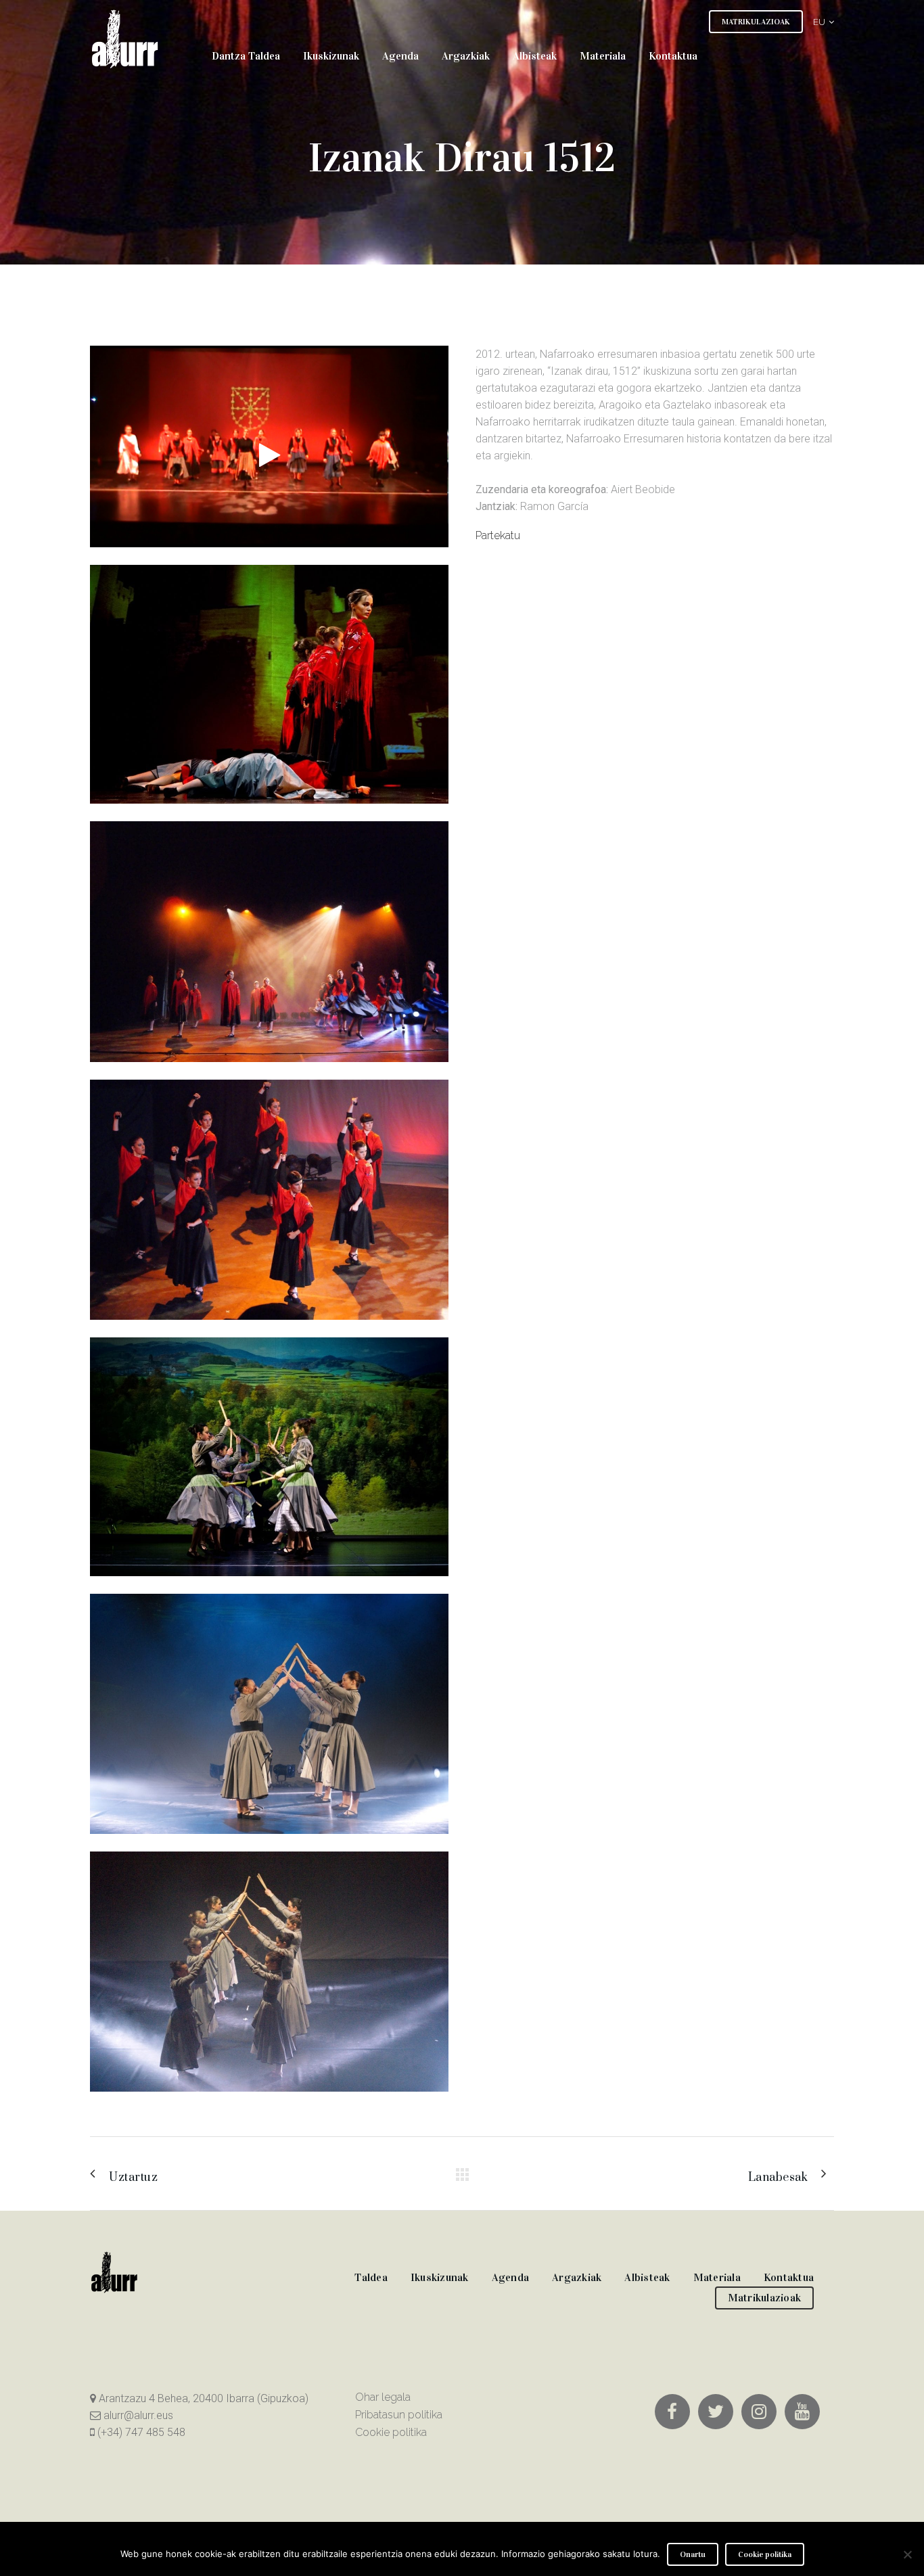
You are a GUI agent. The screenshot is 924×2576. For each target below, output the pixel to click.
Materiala (717, 2277)
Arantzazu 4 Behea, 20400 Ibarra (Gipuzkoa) (202, 2398)
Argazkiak (577, 2277)
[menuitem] (818, 21)
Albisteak (647, 2277)
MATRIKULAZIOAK (756, 22)
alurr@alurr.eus (137, 2415)
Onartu (693, 2554)
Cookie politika (391, 2432)
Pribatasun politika (399, 2415)
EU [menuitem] (819, 22)
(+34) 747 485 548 (140, 2432)
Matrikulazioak (765, 2298)
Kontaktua (789, 2277)
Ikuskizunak (440, 2277)
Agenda (511, 2277)
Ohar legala (383, 2397)
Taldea (371, 2277)
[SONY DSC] (269, 1071)
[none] (818, 21)
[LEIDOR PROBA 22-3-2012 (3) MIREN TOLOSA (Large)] (269, 1585)
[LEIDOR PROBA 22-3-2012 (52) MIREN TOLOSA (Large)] (269, 812)
